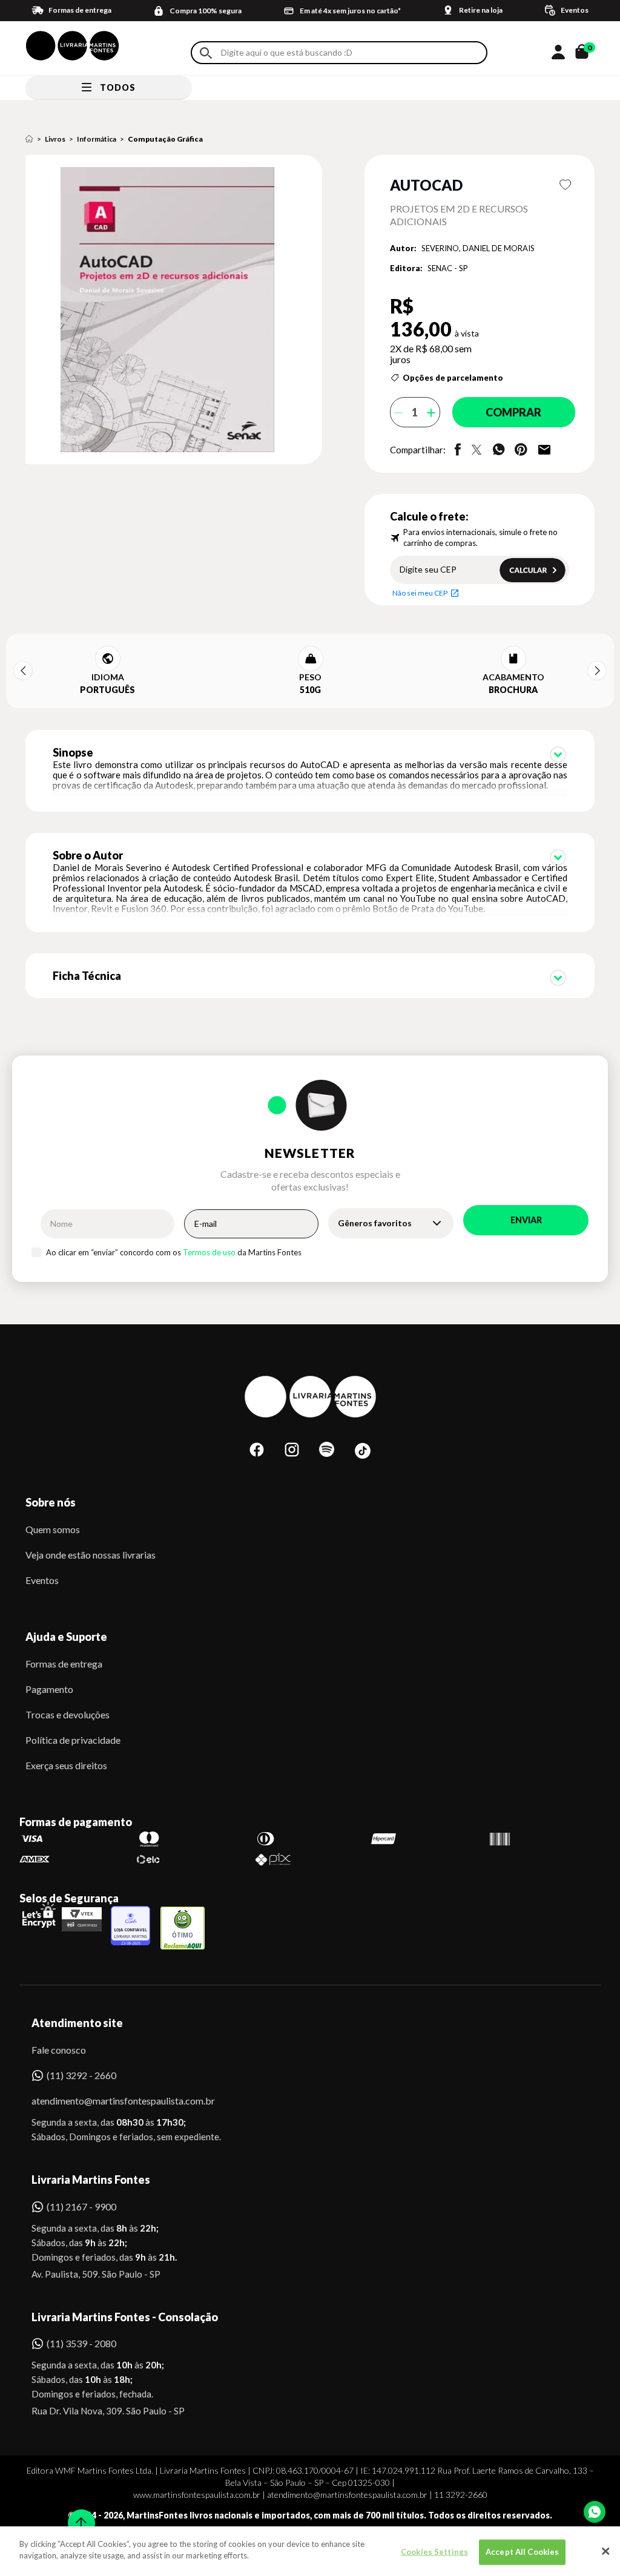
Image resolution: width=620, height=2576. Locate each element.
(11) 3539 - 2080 (81, 2343)
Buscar (206, 53)
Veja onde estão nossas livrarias (91, 1555)
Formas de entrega (64, 1664)
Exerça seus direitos (66, 1765)
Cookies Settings (434, 2552)
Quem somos (53, 1529)
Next (597, 671)
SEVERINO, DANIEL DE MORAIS (478, 248)
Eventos (42, 1580)
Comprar (513, 412)
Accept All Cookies (522, 2552)
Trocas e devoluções (68, 1714)
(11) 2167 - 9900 (81, 2206)
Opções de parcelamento (453, 378)
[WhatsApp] (595, 2512)
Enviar (526, 1220)
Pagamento (49, 1689)
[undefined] (177, 310)
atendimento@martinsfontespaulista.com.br (112, 2101)
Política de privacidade (73, 1740)
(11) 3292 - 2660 (81, 2075)
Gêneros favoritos (375, 1223)
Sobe (77, 2515)
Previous (23, 671)
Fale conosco (59, 2050)
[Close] (605, 2551)
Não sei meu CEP (420, 593)
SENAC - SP (448, 268)
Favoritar (565, 185)
